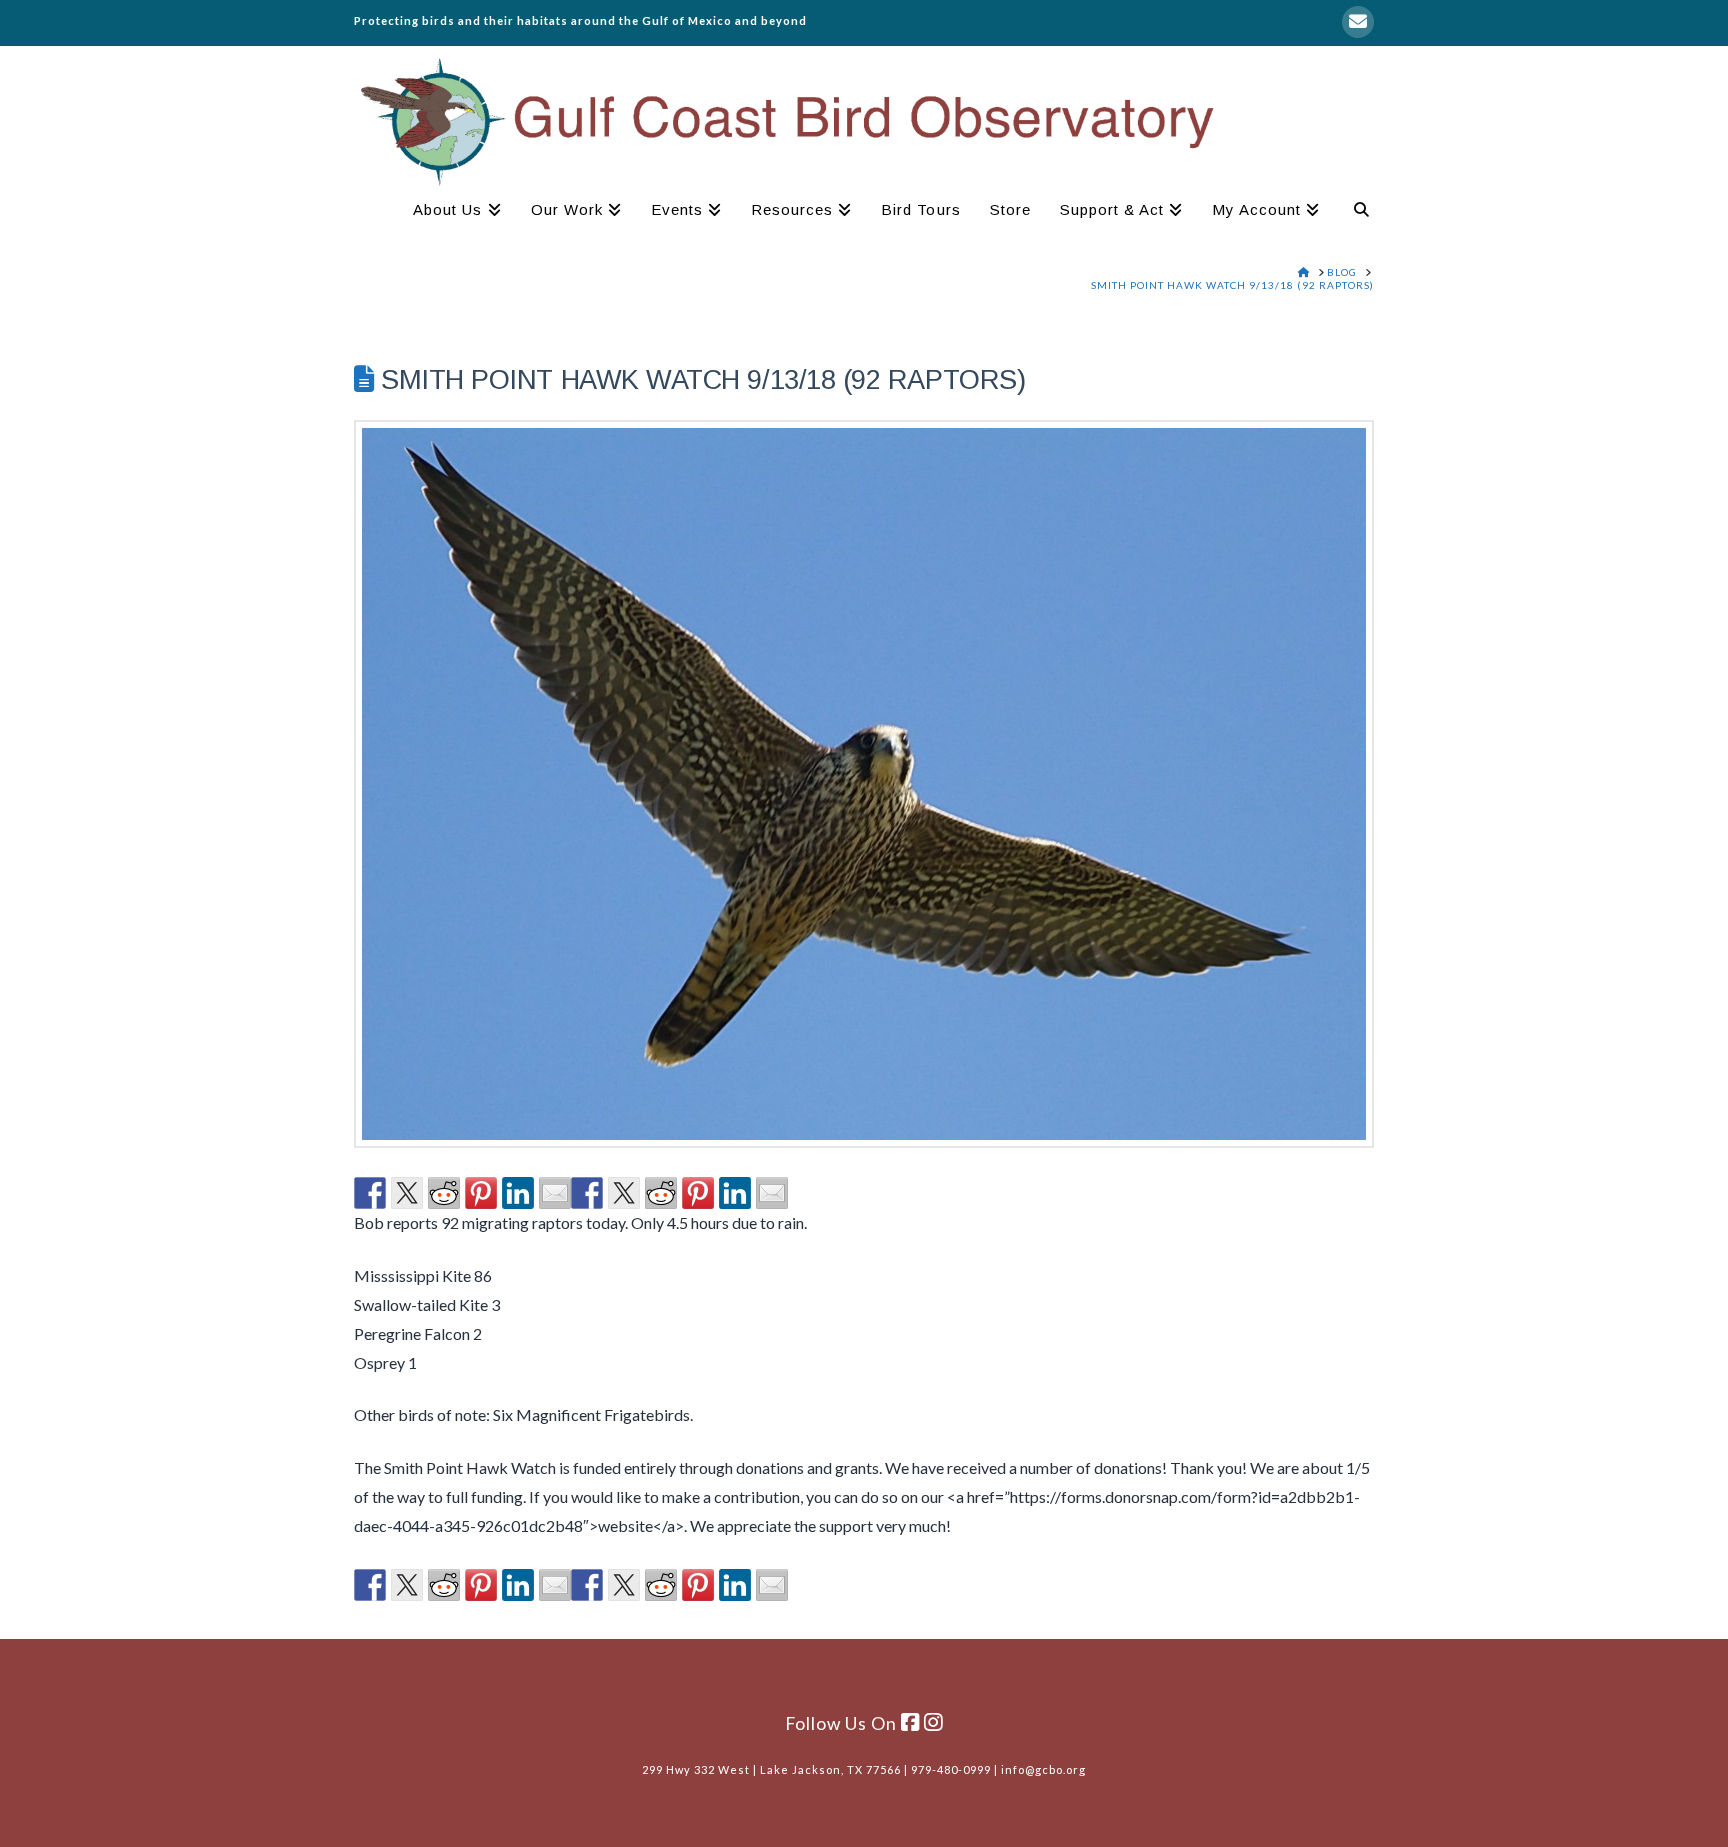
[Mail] (1358, 22)
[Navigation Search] (1354, 212)
